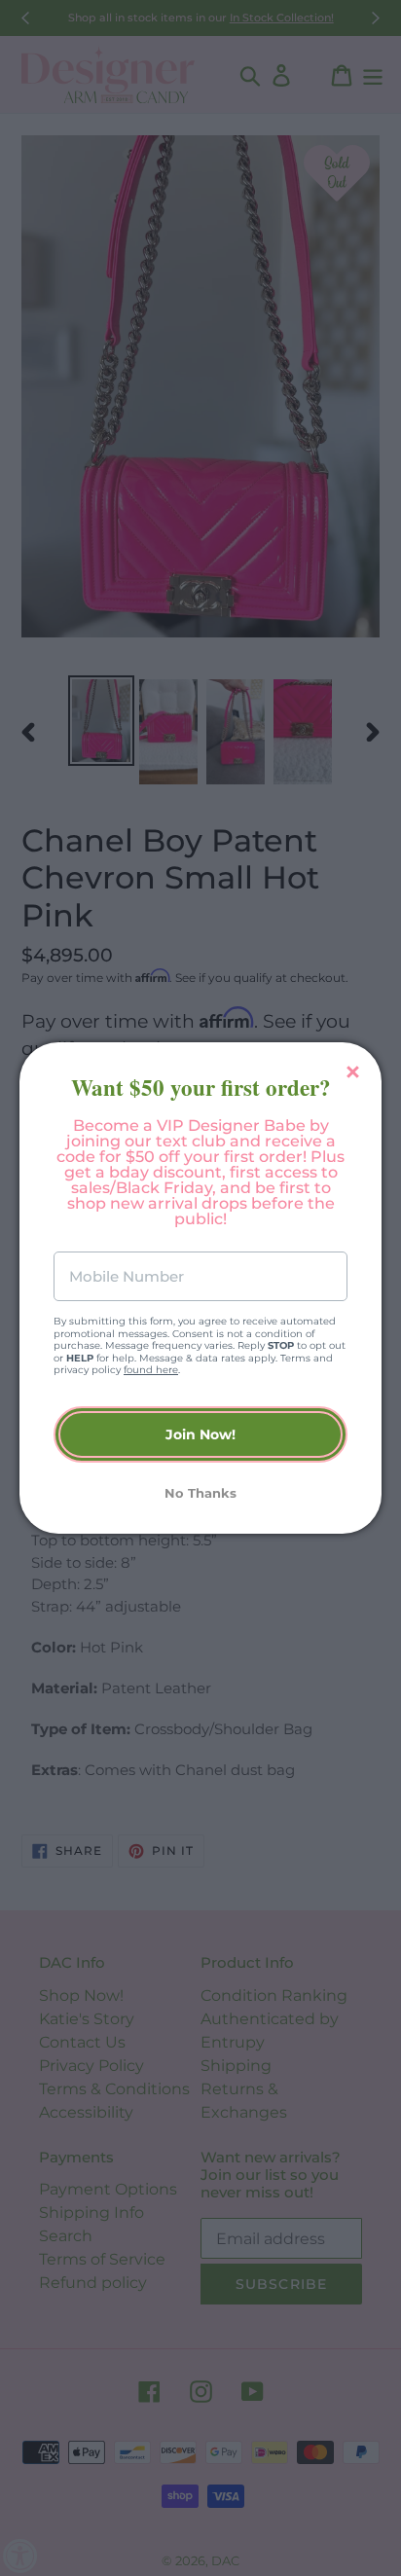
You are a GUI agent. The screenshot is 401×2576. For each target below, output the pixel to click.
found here (151, 1370)
